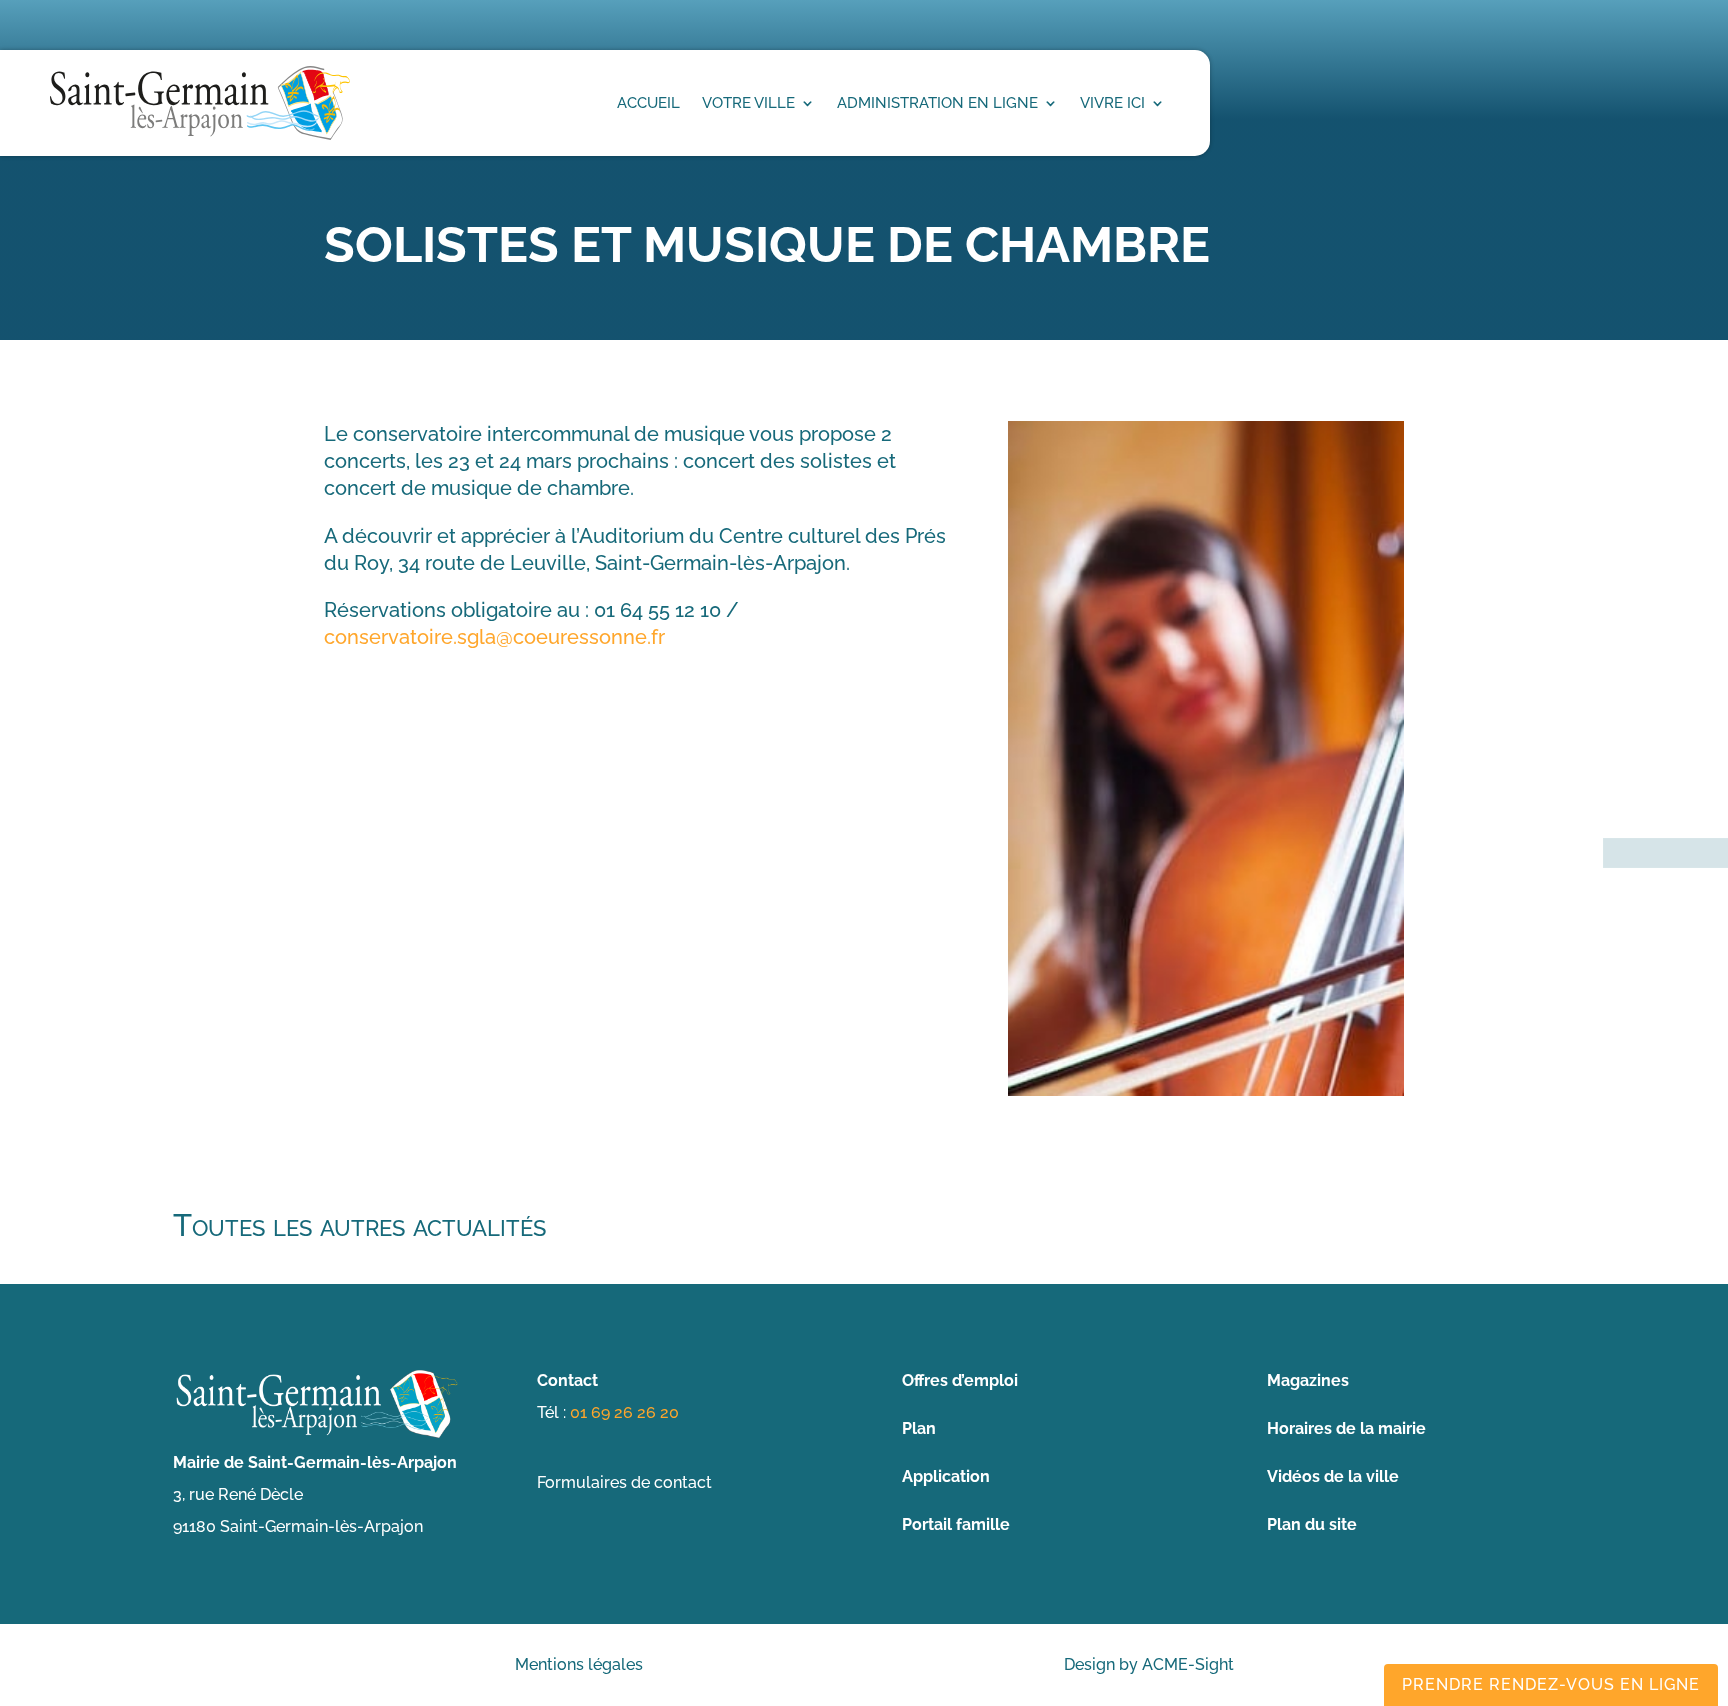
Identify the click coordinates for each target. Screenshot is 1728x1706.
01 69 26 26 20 (624, 1412)
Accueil (648, 103)
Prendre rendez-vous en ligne (1551, 1684)
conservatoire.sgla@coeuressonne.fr (494, 637)
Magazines (1308, 1380)
